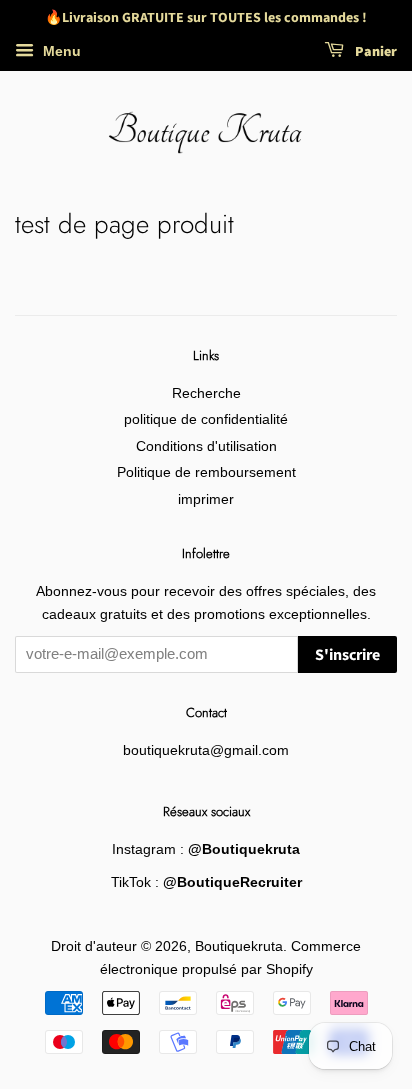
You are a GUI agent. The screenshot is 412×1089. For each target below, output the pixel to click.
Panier (374, 52)
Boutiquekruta (239, 946)
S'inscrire (347, 655)
